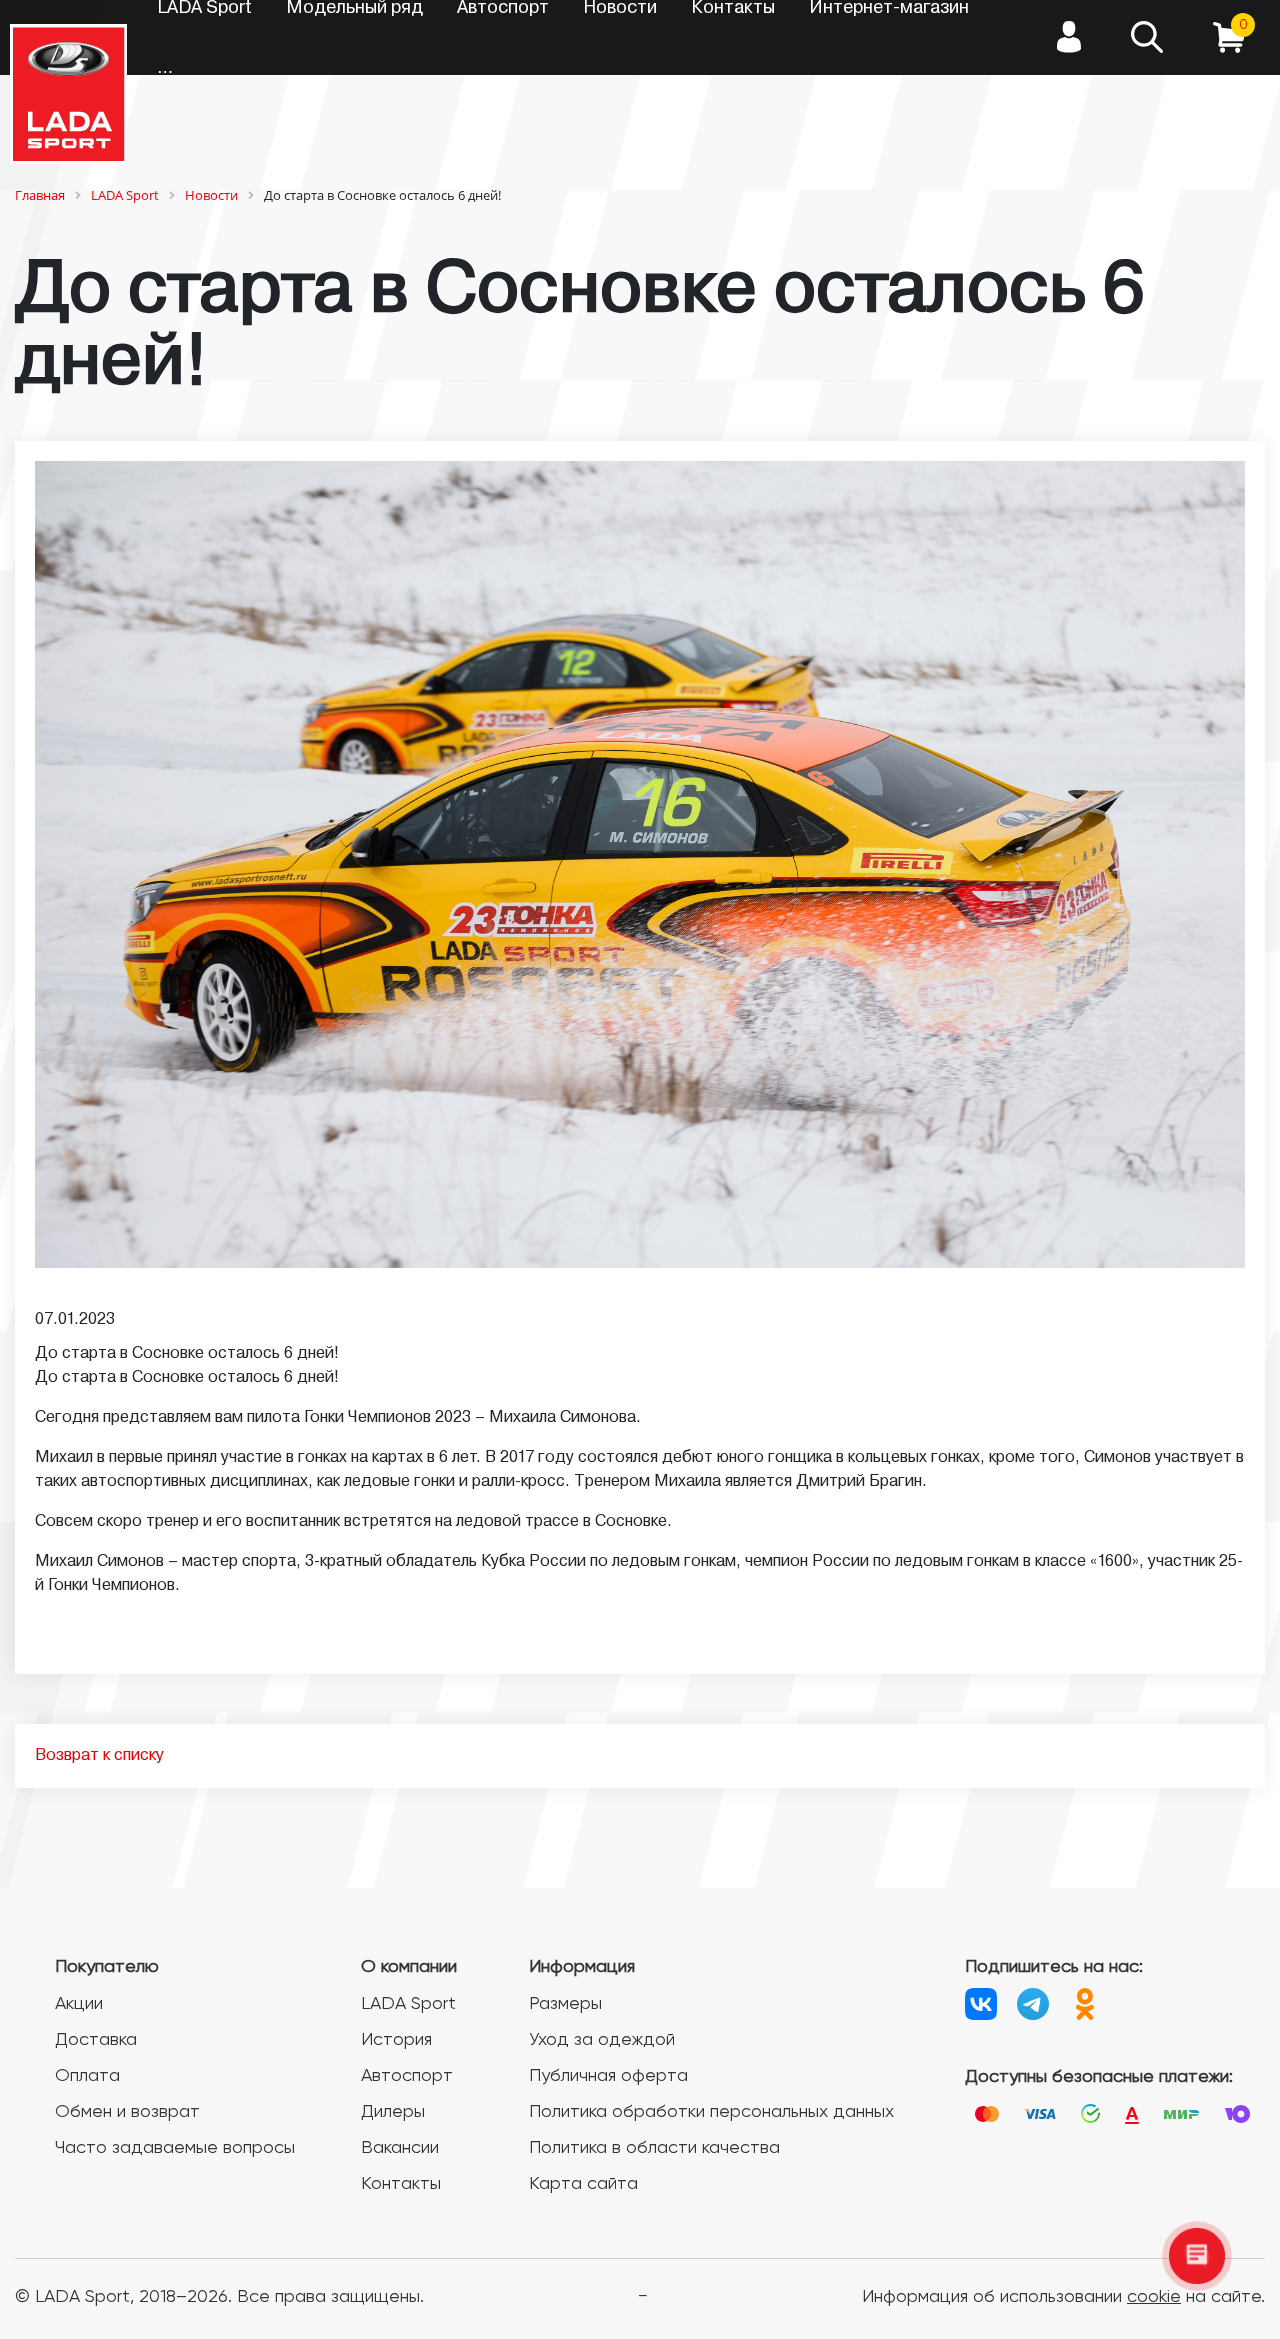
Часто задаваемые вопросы (175, 2148)
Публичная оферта (608, 2076)
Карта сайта (583, 2184)
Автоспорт (407, 2076)
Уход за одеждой (602, 2040)
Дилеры (393, 2112)
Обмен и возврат (127, 2112)
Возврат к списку (99, 1756)
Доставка (96, 2040)
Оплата (87, 2076)
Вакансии (400, 2148)
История (396, 2040)
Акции (79, 2004)
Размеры (565, 2004)
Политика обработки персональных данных (711, 2112)
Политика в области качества (654, 2148)
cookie (1154, 2297)
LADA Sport (408, 2004)
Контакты (401, 2184)
